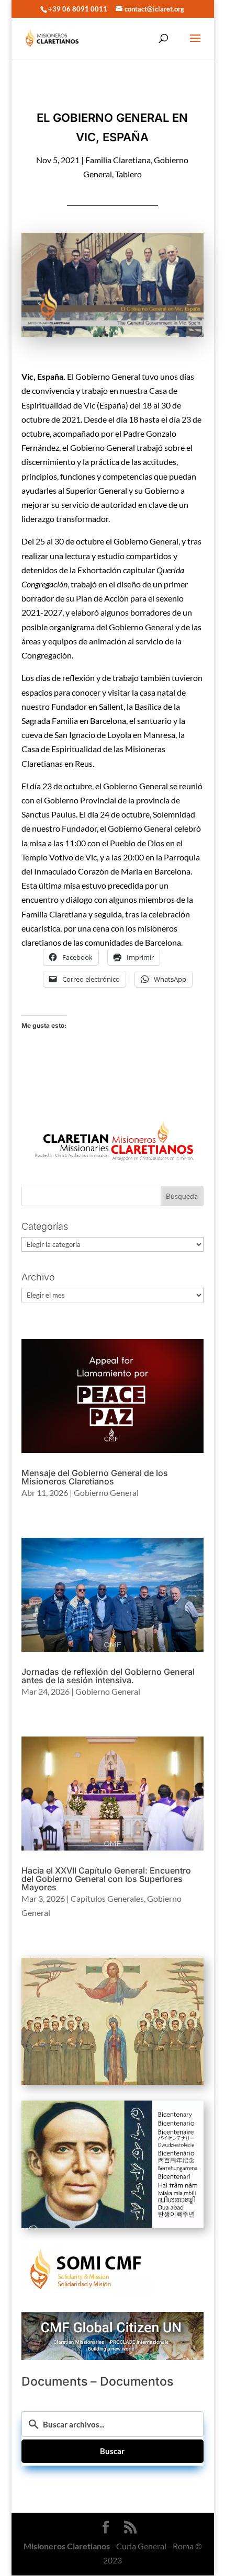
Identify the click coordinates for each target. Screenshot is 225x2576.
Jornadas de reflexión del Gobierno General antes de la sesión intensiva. (108, 1676)
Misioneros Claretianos (66, 2546)
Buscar (112, 2451)
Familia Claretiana (118, 160)
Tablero (128, 174)
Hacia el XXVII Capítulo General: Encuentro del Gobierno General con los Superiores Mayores (106, 1879)
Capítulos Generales (107, 1898)
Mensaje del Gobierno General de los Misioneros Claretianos (95, 1477)
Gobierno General (106, 1493)
